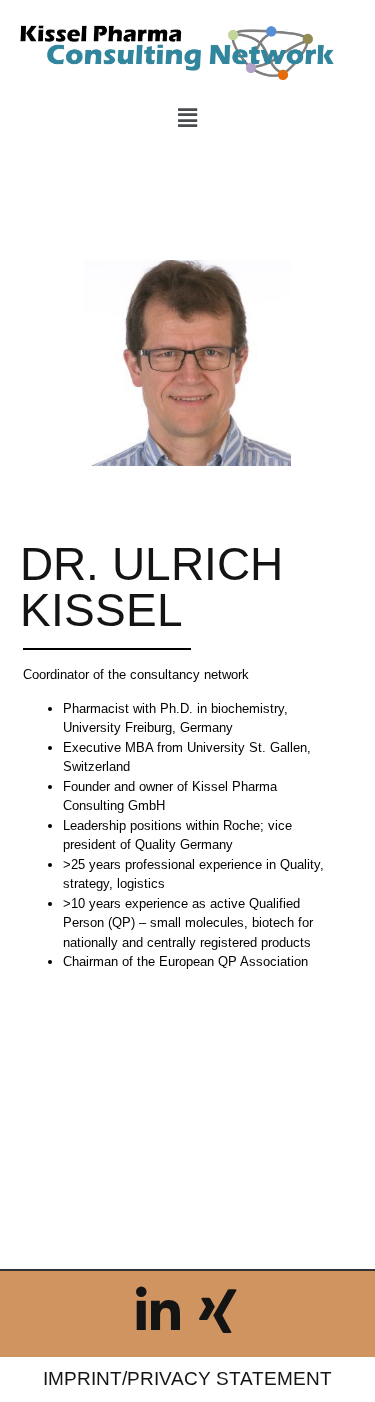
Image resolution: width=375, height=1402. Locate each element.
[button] (187, 118)
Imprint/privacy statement (187, 1378)
